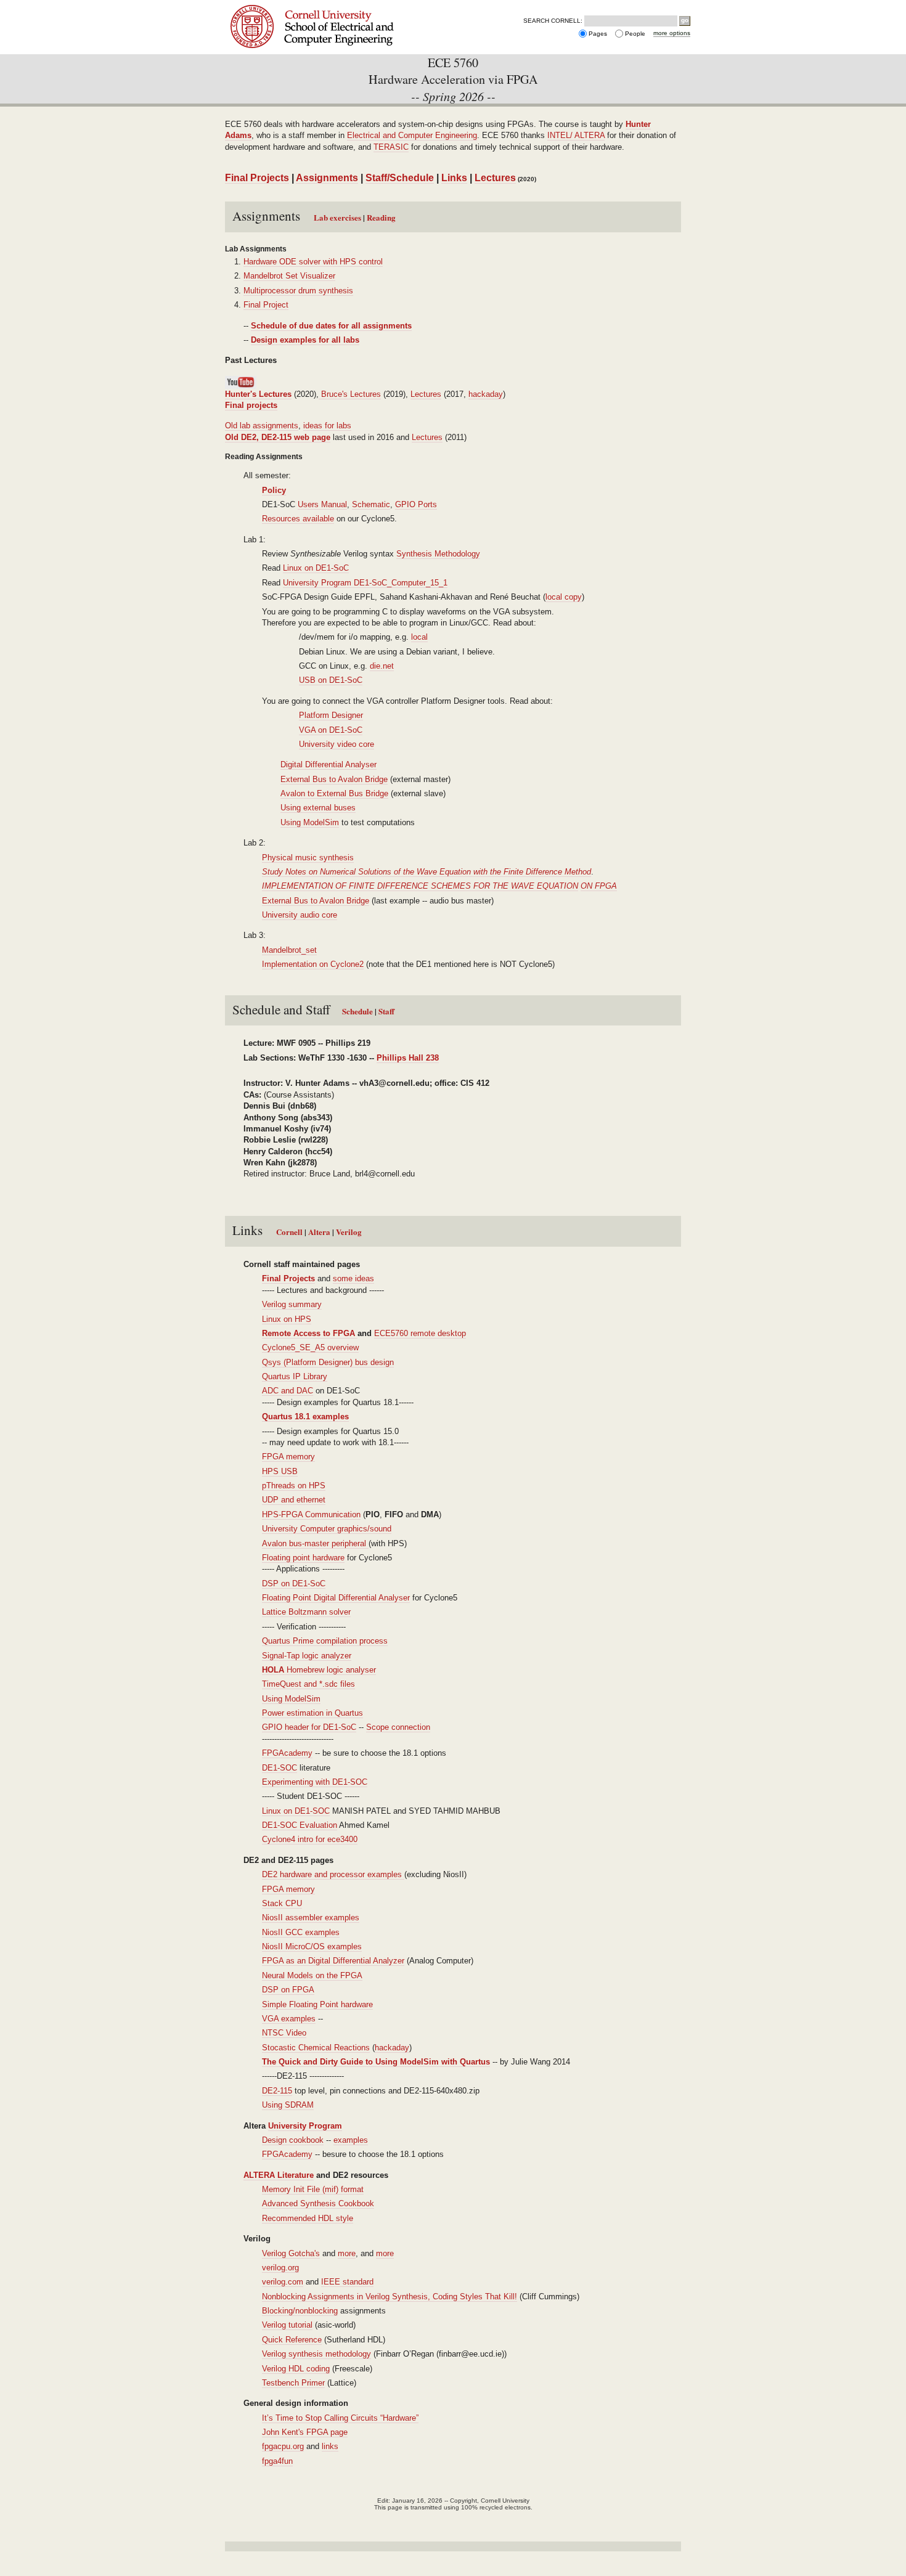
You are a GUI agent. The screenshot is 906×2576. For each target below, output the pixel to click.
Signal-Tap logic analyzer (307, 1656)
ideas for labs (327, 426)
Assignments (327, 178)
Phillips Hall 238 (408, 1058)
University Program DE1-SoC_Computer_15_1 (365, 583)
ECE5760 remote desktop (420, 1333)
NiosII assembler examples (311, 1918)
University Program (305, 2126)
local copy (564, 597)
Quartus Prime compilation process (325, 1641)
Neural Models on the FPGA (312, 1975)
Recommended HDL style (308, 2218)
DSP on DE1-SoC (294, 1584)
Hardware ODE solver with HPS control (313, 262)
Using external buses (318, 808)
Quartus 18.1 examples (305, 1416)
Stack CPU (282, 1903)
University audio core (300, 915)
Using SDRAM (288, 2105)
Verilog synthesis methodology (316, 2354)
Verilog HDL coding (296, 2369)
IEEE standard (347, 2282)
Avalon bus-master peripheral (315, 1543)
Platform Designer (331, 715)
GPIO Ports (416, 504)
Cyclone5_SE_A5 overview (310, 1347)
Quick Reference (292, 2340)
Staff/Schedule (400, 178)
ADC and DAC (288, 1391)
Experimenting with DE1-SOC (315, 1782)
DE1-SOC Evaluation (300, 1825)
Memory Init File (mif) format (313, 2189)
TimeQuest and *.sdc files (308, 1684)
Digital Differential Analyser (329, 764)
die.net (382, 666)
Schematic (371, 504)
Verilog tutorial (287, 2325)
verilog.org (280, 2268)
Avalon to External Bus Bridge (334, 793)
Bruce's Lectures (350, 394)
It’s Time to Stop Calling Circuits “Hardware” (340, 2418)
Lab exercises (338, 217)
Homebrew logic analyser (319, 1670)
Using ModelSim (310, 822)
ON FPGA (599, 886)
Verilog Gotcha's (291, 2253)
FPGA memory (288, 1457)
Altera (319, 1232)
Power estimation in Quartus (312, 1713)
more (347, 2253)
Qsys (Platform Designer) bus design (328, 1362)
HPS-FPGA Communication (311, 1514)
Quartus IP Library (295, 1376)
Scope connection (398, 1727)
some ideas (353, 1278)
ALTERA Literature (279, 2175)
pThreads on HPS (294, 1486)
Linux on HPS (287, 1319)
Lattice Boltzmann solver (306, 1612)
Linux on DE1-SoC (316, 568)
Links (454, 178)
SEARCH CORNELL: (553, 21)
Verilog (349, 1232)
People (635, 34)
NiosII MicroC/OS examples (312, 1946)
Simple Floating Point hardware (317, 2004)
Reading (381, 217)
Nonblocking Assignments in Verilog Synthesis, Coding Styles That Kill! (390, 2297)
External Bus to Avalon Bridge (334, 779)
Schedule (357, 1011)
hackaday (486, 394)
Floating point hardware (303, 1558)
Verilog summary (292, 1304)
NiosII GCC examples (301, 1932)
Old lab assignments (262, 426)
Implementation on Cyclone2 (313, 964)
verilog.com (283, 2282)
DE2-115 (277, 2091)
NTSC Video (284, 2033)
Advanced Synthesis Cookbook (318, 2203)
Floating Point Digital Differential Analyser (336, 1598)
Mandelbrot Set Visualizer (289, 276)
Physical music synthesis (308, 858)
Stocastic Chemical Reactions (316, 2048)
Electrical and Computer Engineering (412, 135)
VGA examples (289, 2019)
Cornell (290, 1232)
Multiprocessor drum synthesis (298, 291)
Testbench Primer (293, 2383)
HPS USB (280, 1471)
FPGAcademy (287, 1753)
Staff (386, 1011)
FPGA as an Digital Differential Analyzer (333, 1961)
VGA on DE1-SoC (331, 730)
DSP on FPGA (288, 1990)
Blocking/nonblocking (300, 2311)
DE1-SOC (280, 1768)
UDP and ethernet (294, 1500)
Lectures (495, 178)
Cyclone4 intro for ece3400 (310, 1839)
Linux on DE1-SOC (296, 1811)
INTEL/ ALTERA (576, 135)
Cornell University (331, 11)
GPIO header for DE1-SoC (309, 1727)
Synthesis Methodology (438, 554)
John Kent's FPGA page (305, 2432)
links (330, 2446)
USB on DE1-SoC (331, 680)
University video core (337, 744)
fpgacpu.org (283, 2446)
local (419, 637)
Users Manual (322, 504)
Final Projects (257, 178)
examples (351, 2140)
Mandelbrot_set (289, 950)
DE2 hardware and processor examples (333, 1874)
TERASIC (391, 147)
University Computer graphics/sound (327, 1529)
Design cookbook (293, 2140)
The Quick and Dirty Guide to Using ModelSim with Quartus (376, 2062)
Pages (598, 34)
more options (672, 33)
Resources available (298, 519)
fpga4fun (277, 2461)
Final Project (266, 305)
